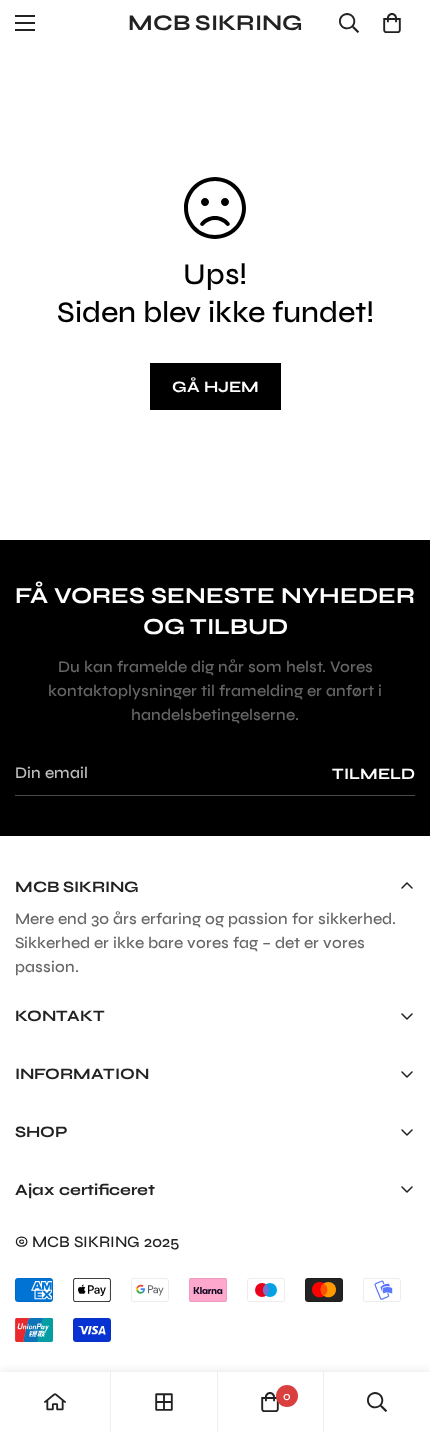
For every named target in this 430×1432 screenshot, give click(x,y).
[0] (392, 23)
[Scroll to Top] (394, 1326)
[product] (55, 1402)
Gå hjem (215, 386)
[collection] (164, 1402)
